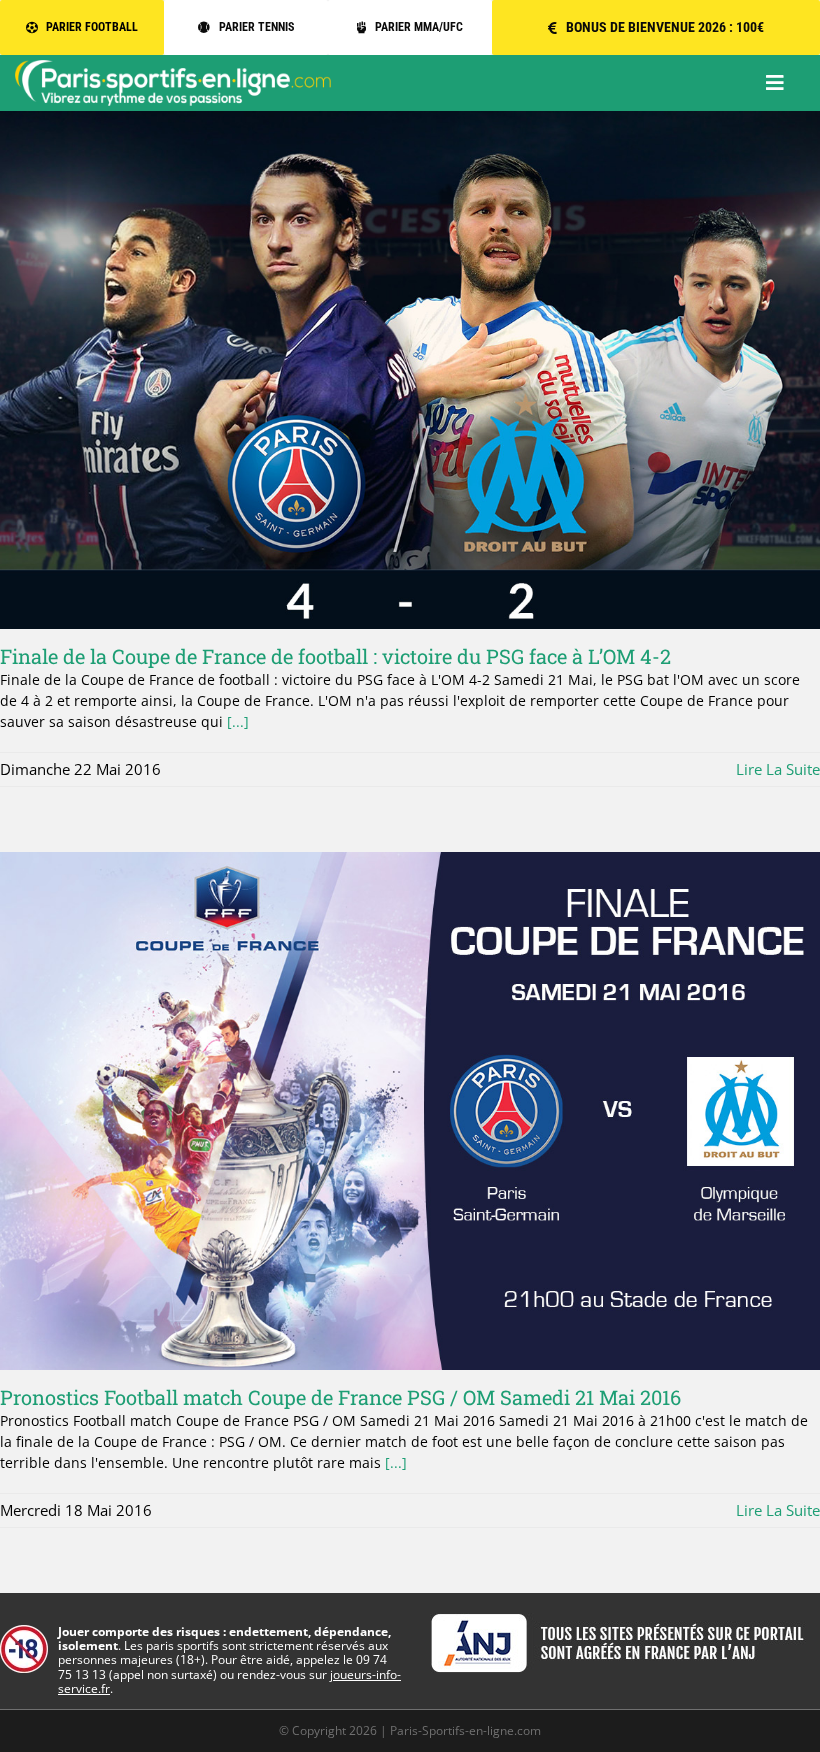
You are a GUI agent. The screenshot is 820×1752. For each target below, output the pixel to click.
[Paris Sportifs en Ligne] (173, 66)
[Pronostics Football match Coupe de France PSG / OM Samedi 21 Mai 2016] (410, 1111)
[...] (238, 721)
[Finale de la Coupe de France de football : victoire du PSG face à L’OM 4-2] (410, 370)
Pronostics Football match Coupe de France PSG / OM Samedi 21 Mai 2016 (340, 1397)
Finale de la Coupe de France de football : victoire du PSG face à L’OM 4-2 (335, 656)
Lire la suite (778, 769)
